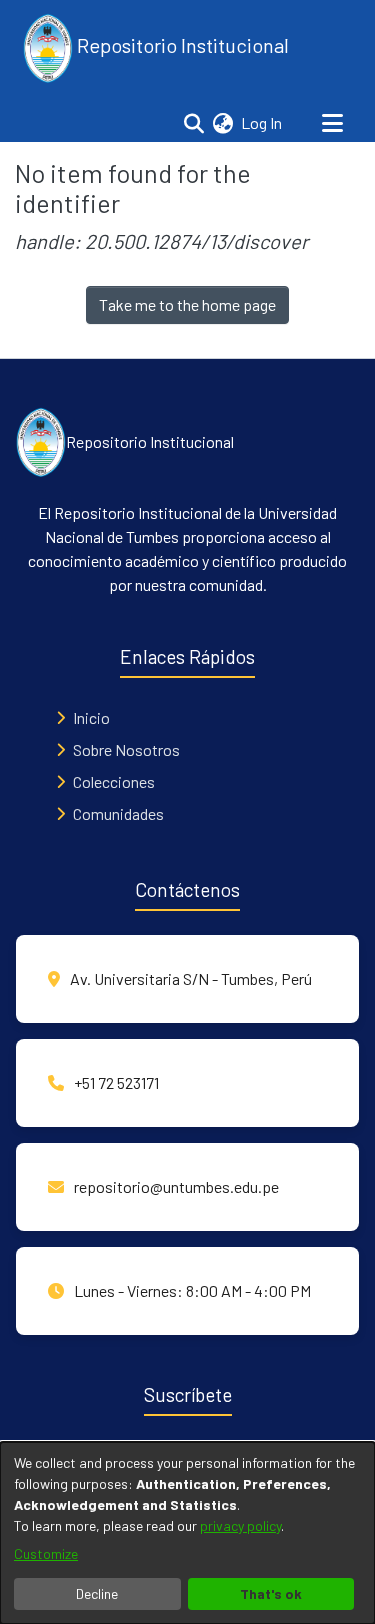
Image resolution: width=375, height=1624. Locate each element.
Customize (46, 1553)
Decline (97, 1593)
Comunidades (118, 813)
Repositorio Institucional (181, 45)
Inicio (91, 717)
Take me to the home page (187, 304)
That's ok (271, 1593)
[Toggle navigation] (332, 123)
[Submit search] (193, 123)
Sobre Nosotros (126, 749)
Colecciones (114, 781)
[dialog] (187, 1533)
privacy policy (240, 1525)
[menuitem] (222, 123)
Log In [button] (262, 122)
